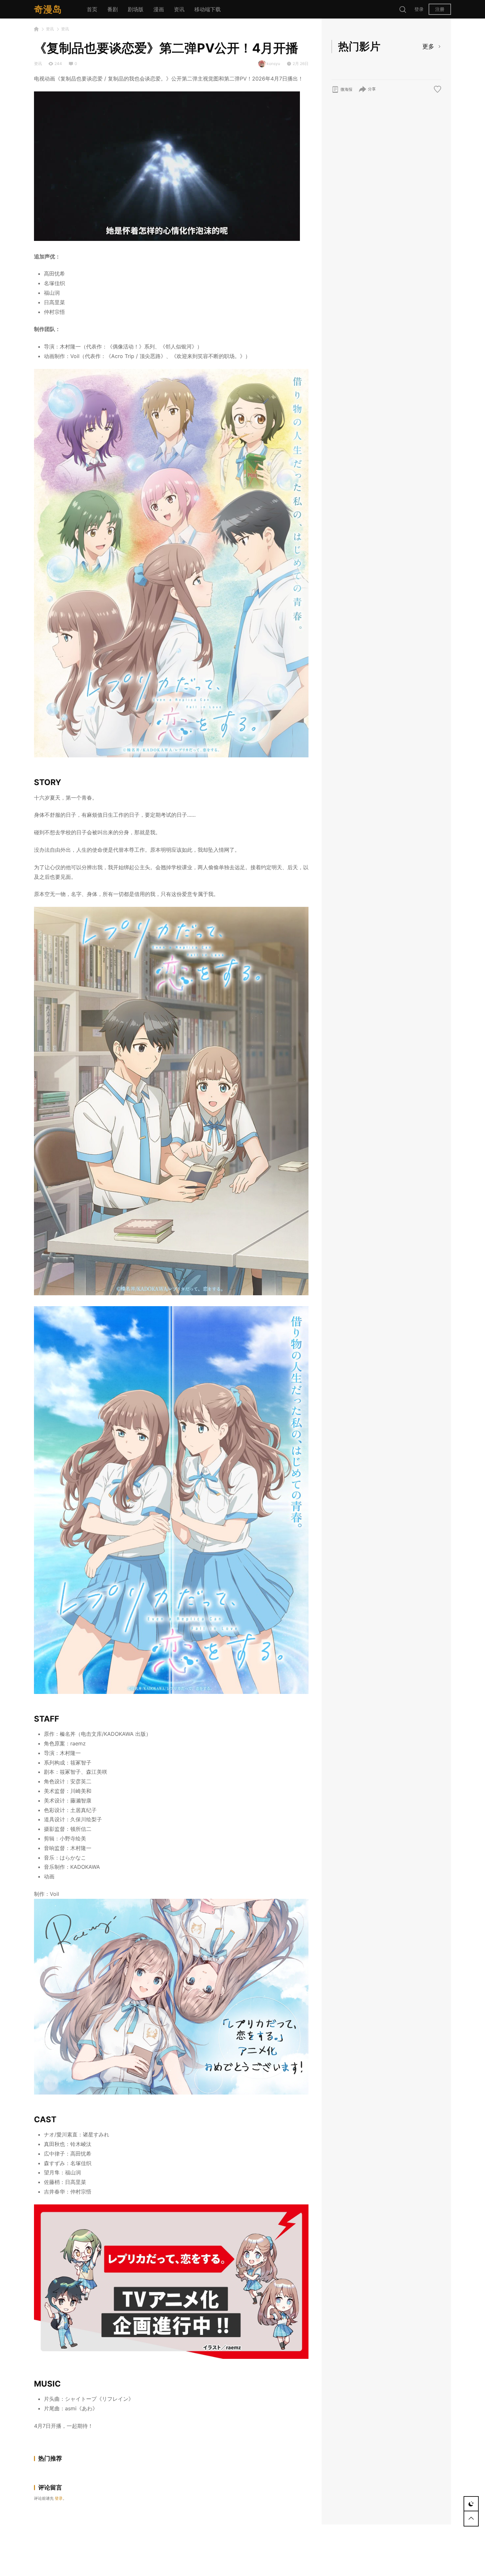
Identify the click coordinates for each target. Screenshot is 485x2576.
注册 (440, 9)
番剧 (113, 9)
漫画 (159, 9)
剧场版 (136, 9)
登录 (419, 9)
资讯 (179, 9)
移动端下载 (208, 9)
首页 (92, 9)
